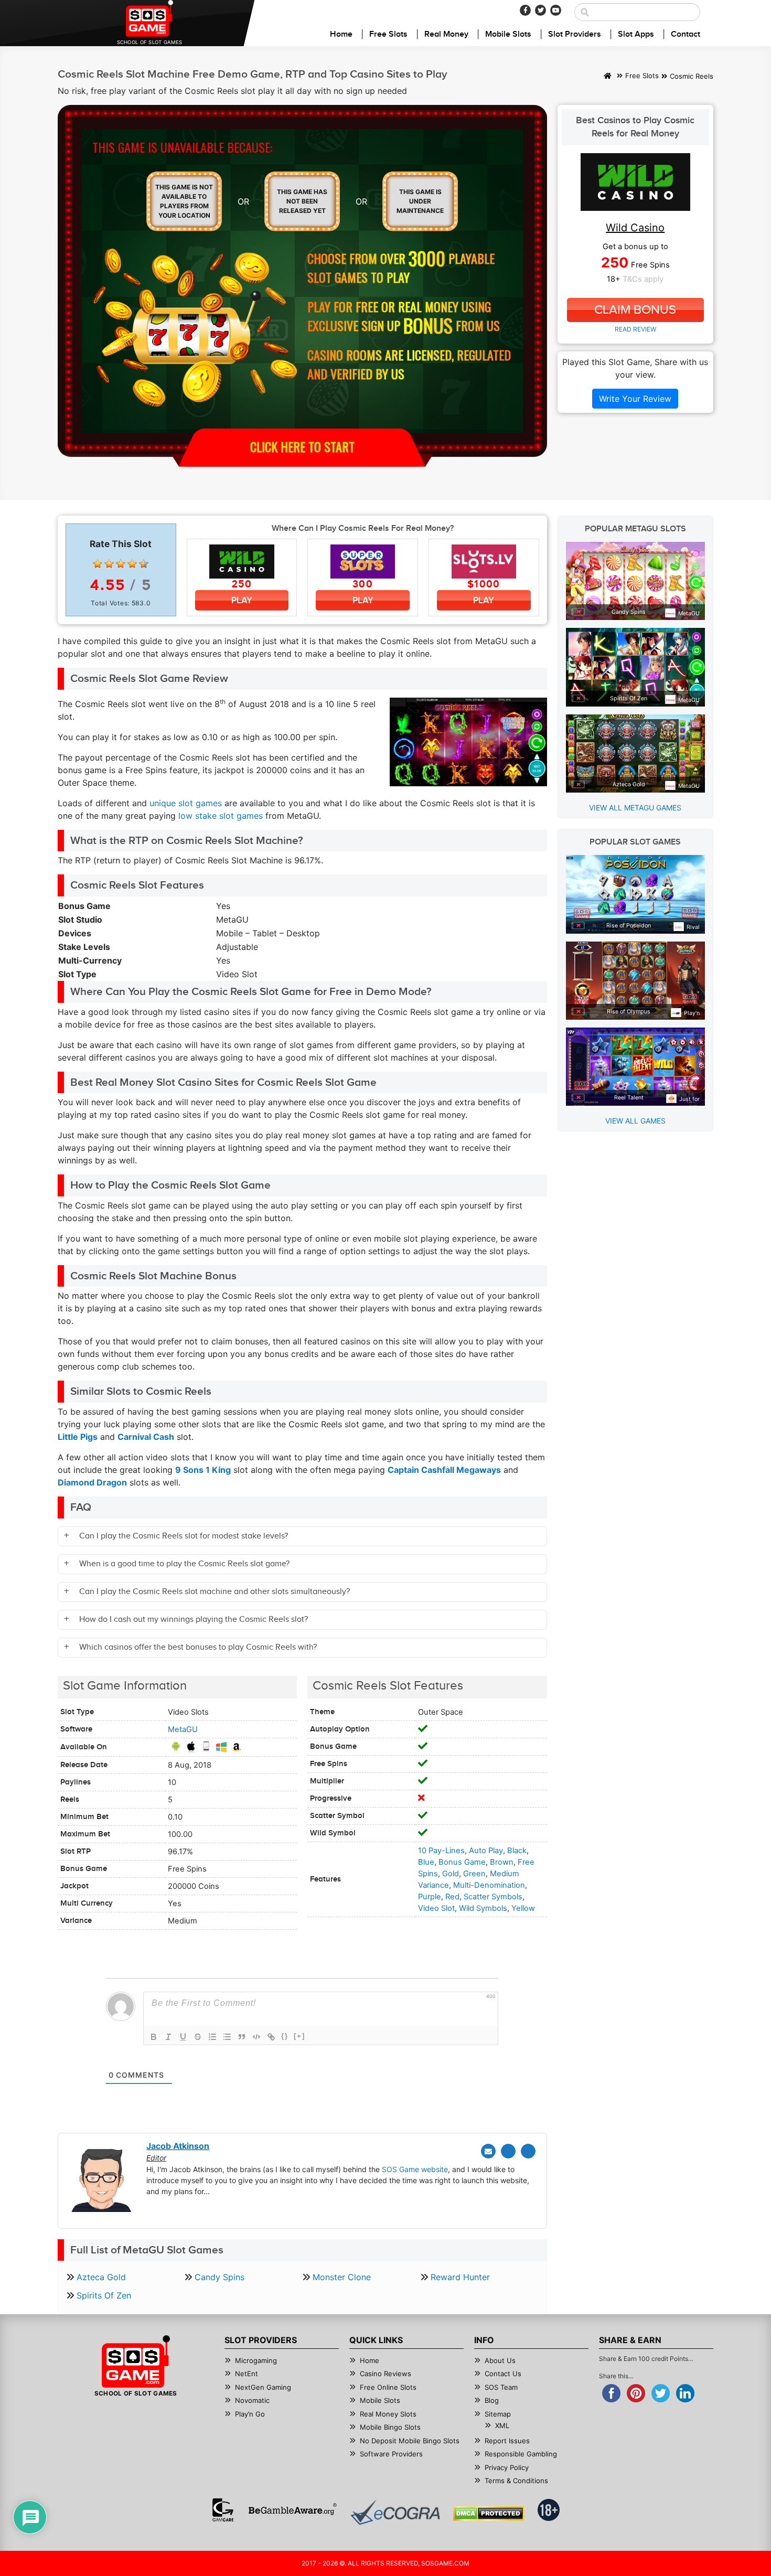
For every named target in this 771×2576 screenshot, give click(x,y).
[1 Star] (98, 564)
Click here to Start (302, 446)
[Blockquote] (242, 2037)
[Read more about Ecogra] (395, 2512)
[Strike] (198, 2037)
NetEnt (247, 2374)
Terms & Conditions (516, 2481)
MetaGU (183, 1729)
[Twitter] (540, 10)
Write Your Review (635, 399)
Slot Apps (636, 34)
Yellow (523, 1908)
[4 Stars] (132, 564)
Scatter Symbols (493, 1897)
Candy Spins (219, 2277)
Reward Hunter (460, 2277)
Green (474, 1874)
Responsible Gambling (521, 2454)
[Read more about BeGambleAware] (292, 2510)
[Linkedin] (528, 2151)
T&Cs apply (643, 279)
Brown (502, 1862)
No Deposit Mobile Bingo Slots (410, 2441)
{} (285, 2036)
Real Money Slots (388, 2414)
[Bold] (154, 2037)
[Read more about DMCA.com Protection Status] (489, 2514)
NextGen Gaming (263, 2387)
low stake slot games (221, 816)
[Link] (271, 2037)
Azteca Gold (101, 2277)
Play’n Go (250, 2414)
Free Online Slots (388, 2387)
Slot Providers (575, 34)
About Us (500, 2360)
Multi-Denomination (489, 1885)
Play (242, 600)
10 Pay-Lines (441, 1851)
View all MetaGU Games (635, 808)
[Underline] (183, 2037)
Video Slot (436, 1908)
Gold (451, 1874)
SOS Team (501, 2387)
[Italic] (168, 2037)
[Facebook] (525, 10)
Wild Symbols (483, 1908)
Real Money (446, 34)
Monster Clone (342, 2277)
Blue (426, 1862)
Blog (492, 2400)
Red (452, 1897)
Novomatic (252, 2400)
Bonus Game (462, 1862)
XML (502, 2425)
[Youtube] (556, 10)
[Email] (488, 2151)
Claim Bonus (635, 310)
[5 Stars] (144, 564)
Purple (430, 1897)
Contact (686, 34)
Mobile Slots (508, 34)
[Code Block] (256, 2037)
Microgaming (256, 2360)
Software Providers (391, 2454)
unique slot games (186, 803)
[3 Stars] (121, 564)
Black (517, 1851)
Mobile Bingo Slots (390, 2427)
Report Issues (507, 2441)
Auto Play (486, 1851)
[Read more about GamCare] (223, 2510)
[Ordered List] (212, 2037)
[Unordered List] (227, 2037)
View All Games (635, 1121)
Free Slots (388, 34)
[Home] (608, 77)
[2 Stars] (109, 564)
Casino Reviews (385, 2374)
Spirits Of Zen (104, 2295)
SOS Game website (415, 2169)
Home (341, 34)
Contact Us (503, 2374)
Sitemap (498, 2414)
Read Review (635, 329)
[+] (299, 2036)
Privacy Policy (507, 2467)
